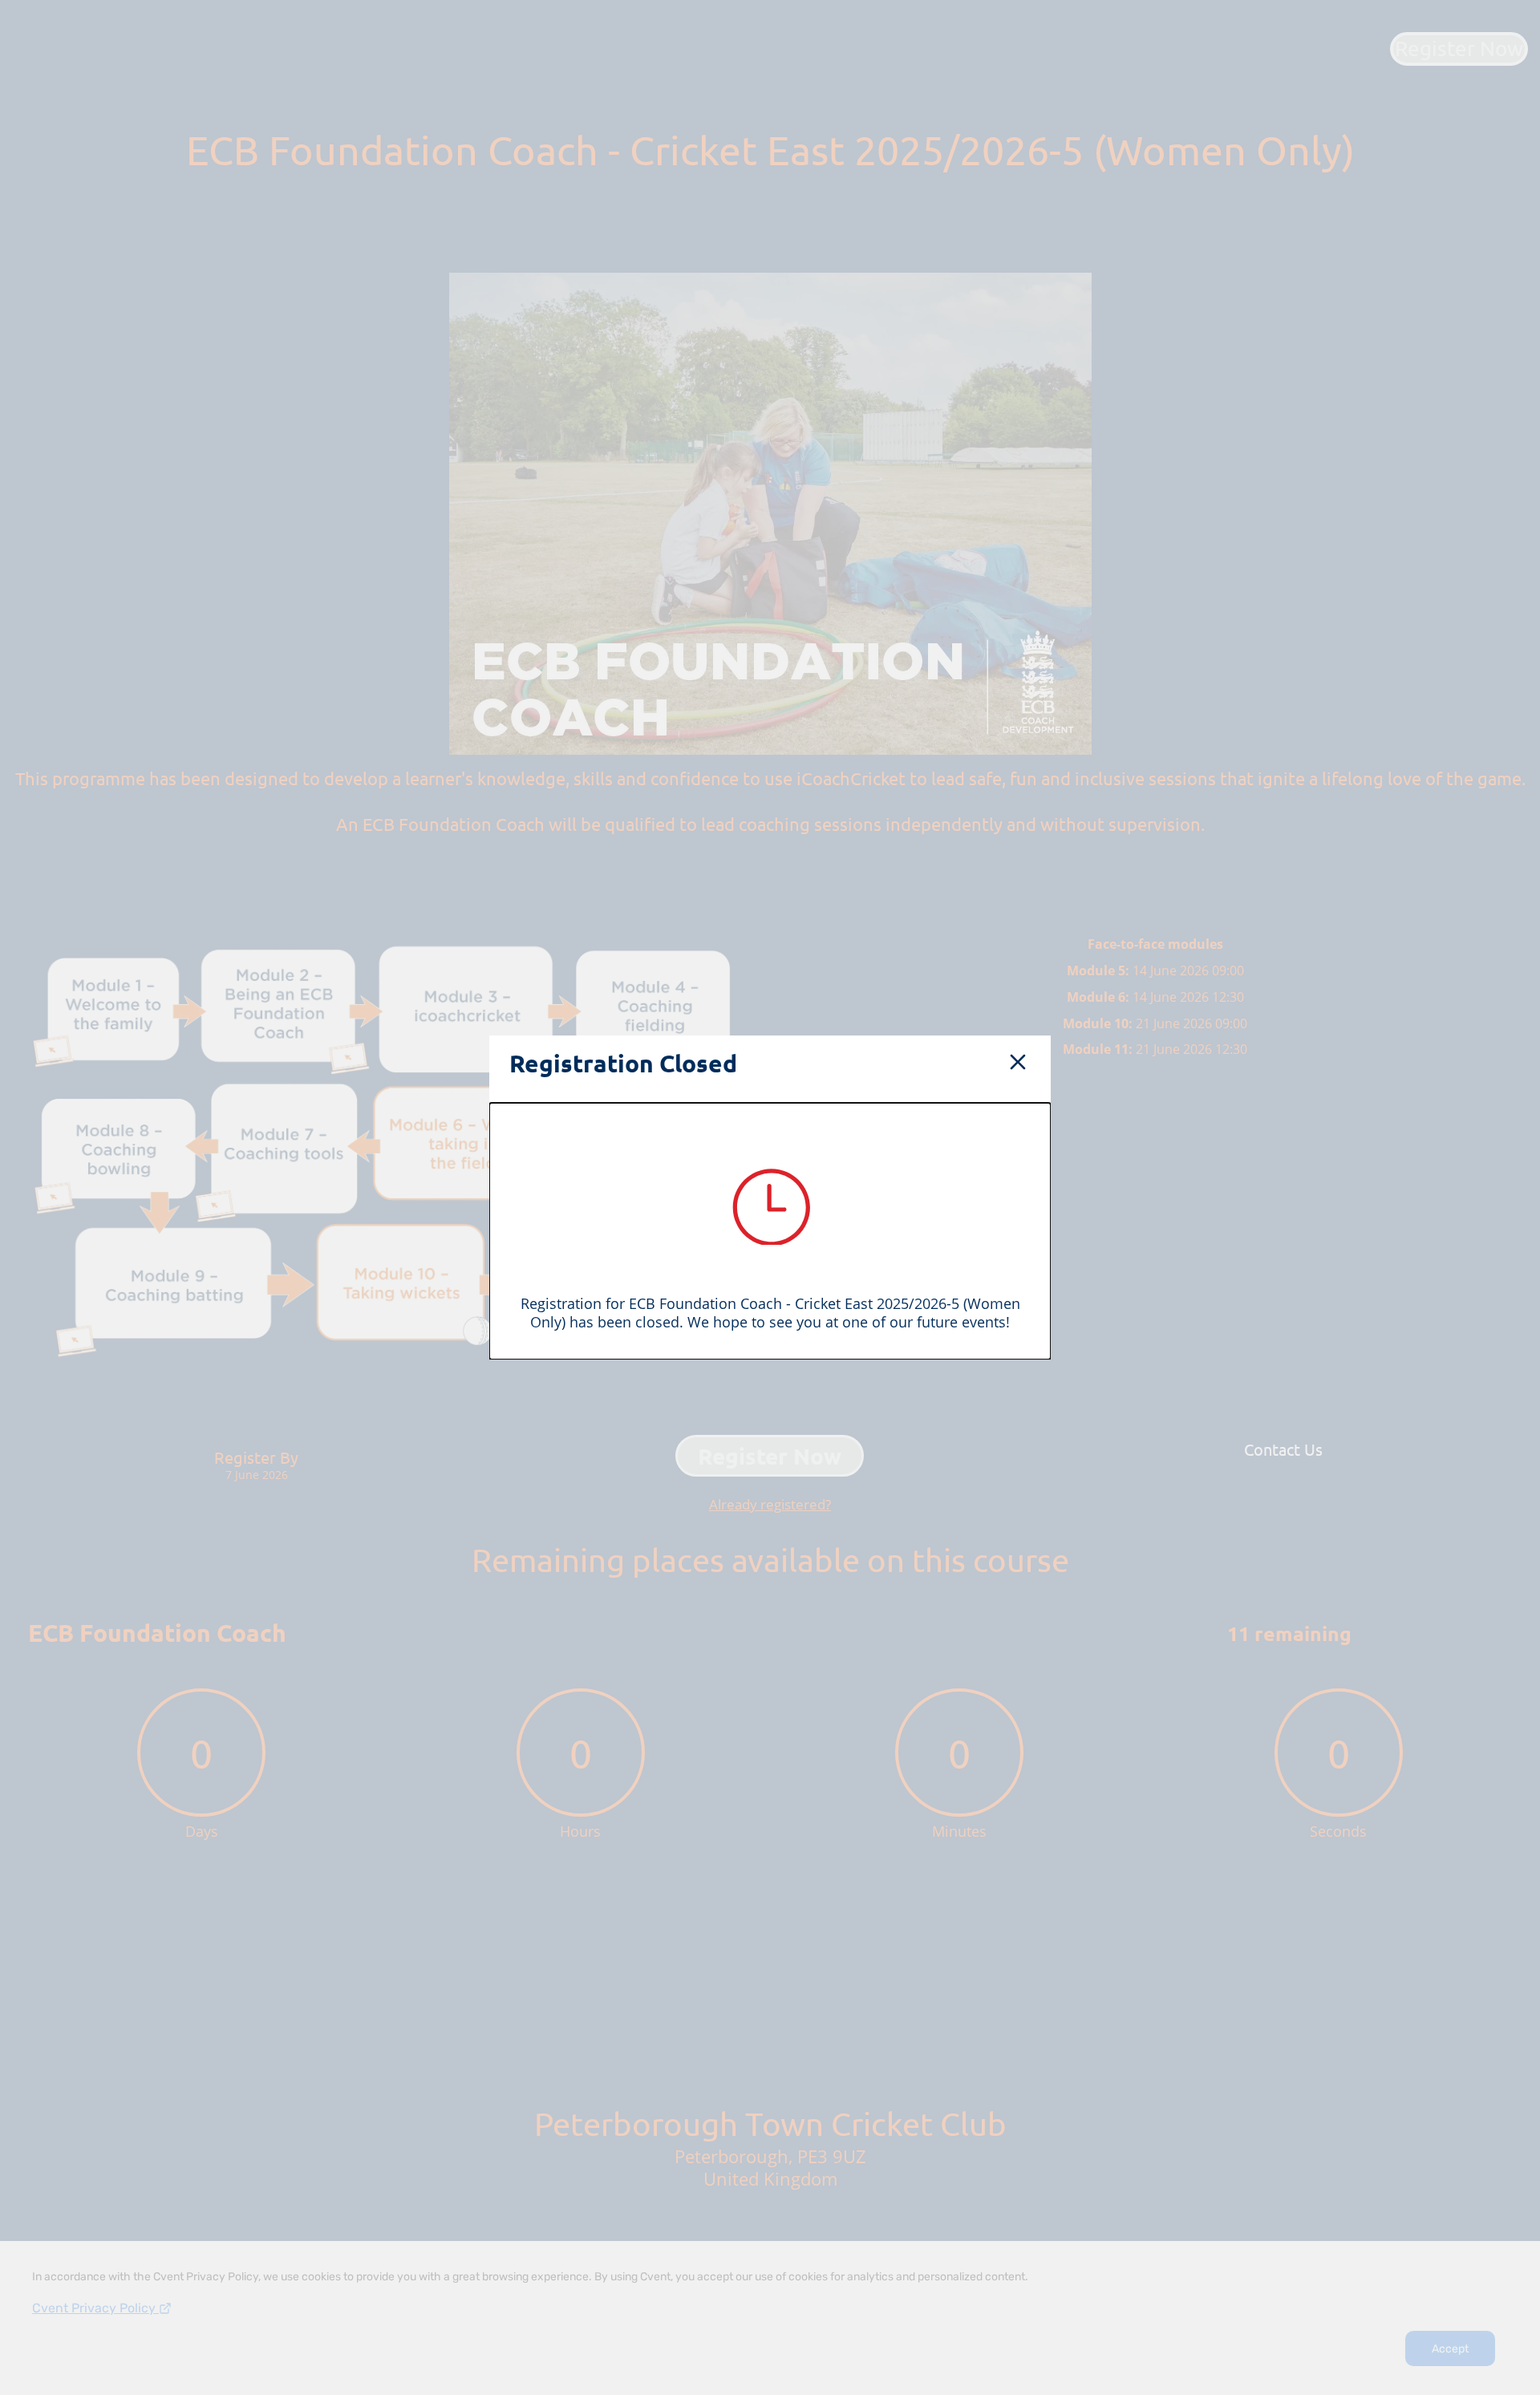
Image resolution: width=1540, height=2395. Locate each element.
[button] (1018, 1064)
